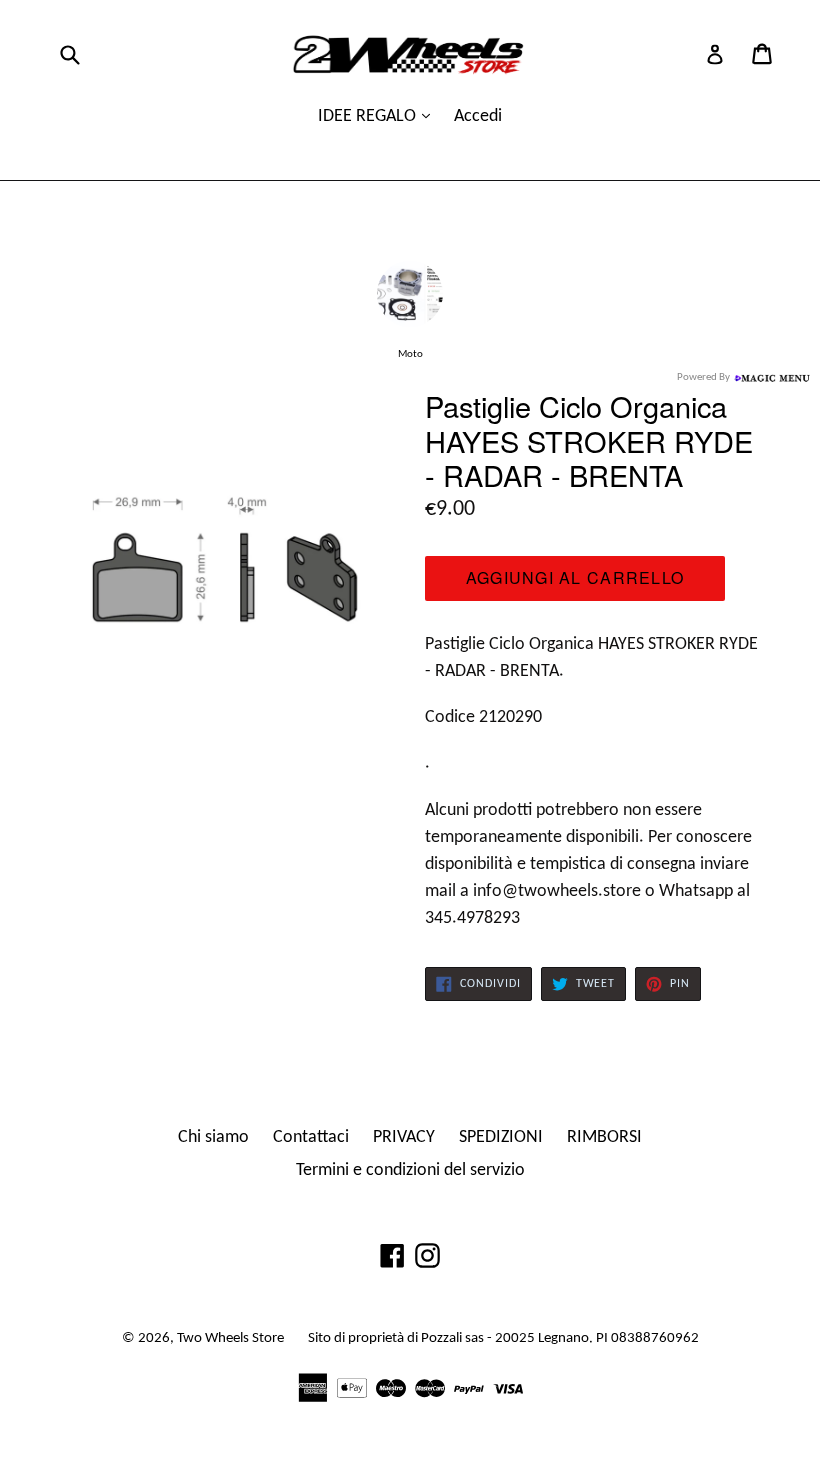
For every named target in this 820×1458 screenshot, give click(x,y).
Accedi (478, 116)
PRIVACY (404, 1137)
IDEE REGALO (369, 116)
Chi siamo (213, 1137)
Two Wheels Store (230, 1338)
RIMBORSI (604, 1137)
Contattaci (311, 1137)
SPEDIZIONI (501, 1137)
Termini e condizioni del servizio (410, 1170)
